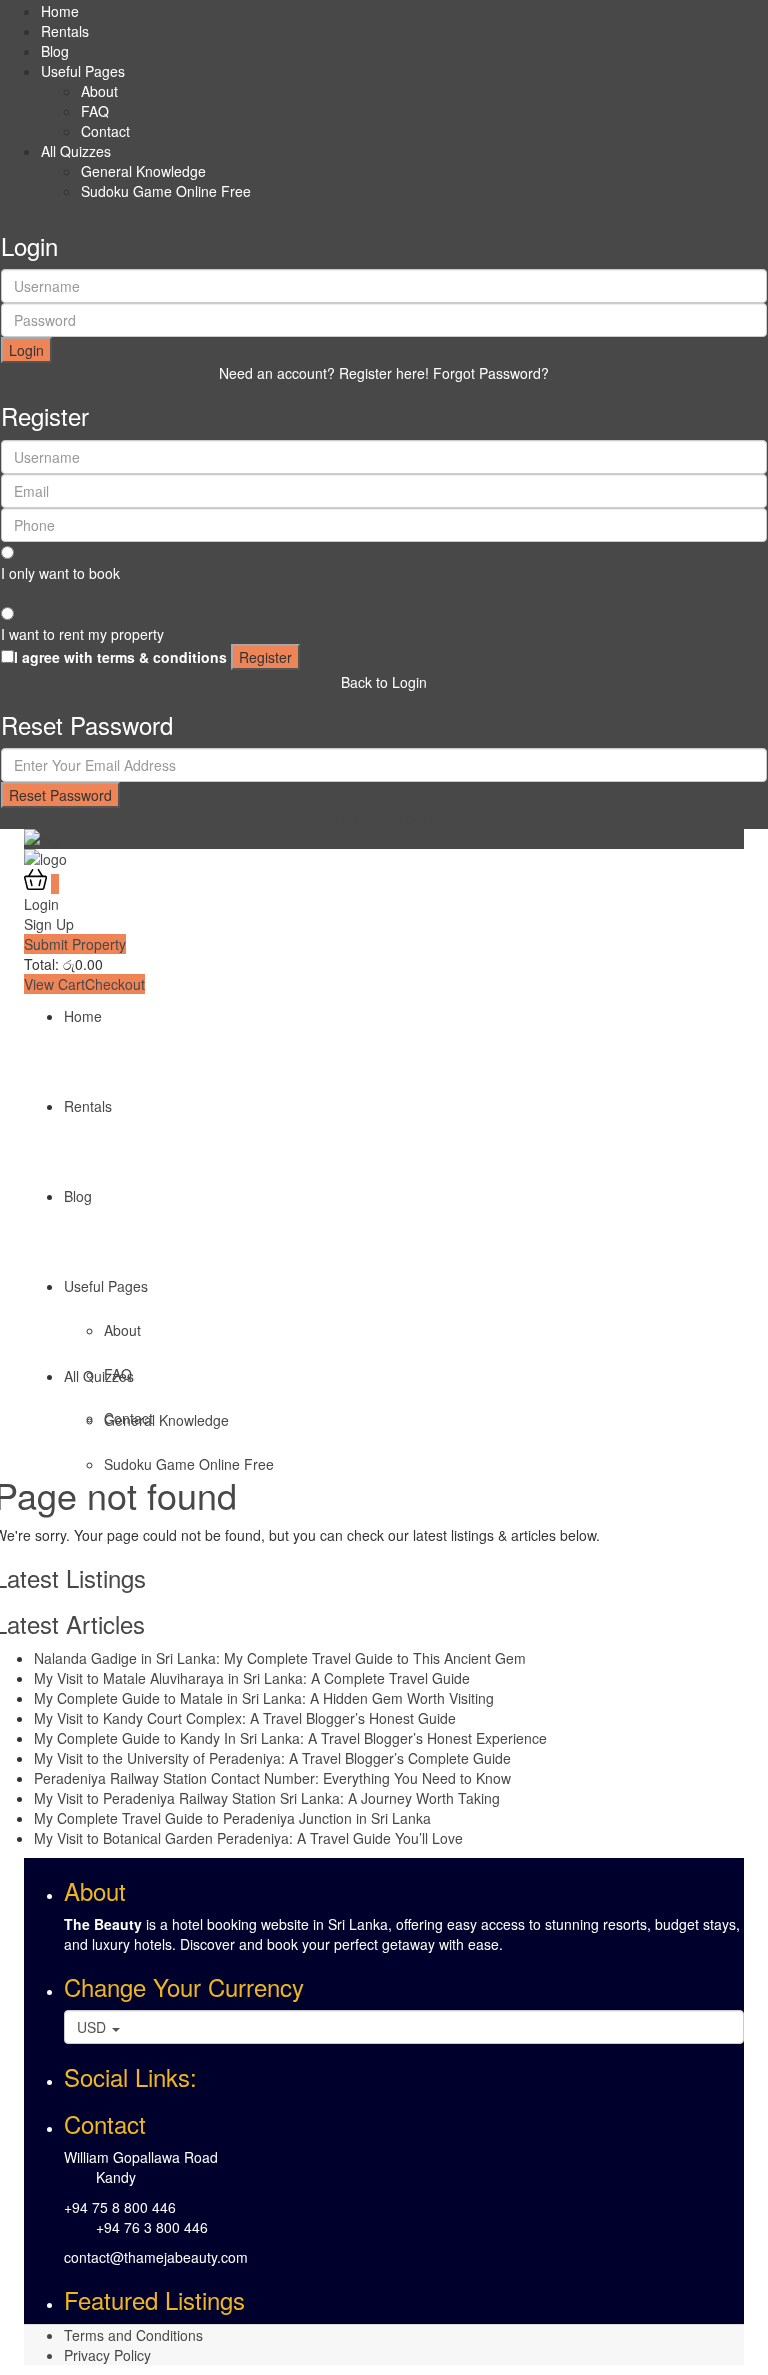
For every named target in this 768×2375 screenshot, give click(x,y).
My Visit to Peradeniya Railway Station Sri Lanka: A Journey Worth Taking (267, 1798)
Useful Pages (83, 71)
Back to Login (384, 682)
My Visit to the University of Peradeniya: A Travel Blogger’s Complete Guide (272, 1758)
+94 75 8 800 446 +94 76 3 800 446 (136, 2217)
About (99, 91)
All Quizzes (76, 151)
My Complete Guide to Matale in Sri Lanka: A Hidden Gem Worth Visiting (264, 1698)
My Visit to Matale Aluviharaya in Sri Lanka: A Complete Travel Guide (252, 1678)
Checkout (115, 984)
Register (265, 657)
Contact (105, 131)
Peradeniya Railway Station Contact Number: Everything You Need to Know (272, 1778)
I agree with (120, 657)
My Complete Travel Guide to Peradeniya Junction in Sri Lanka (232, 1818)
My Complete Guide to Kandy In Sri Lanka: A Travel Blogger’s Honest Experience (290, 1738)
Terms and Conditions (133, 2335)
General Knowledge (143, 171)
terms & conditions (162, 657)
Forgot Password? (491, 373)
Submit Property (75, 944)
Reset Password (60, 795)
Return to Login (384, 818)
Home (60, 11)
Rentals (65, 31)
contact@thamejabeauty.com (156, 2257)
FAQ (95, 111)
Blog (55, 51)
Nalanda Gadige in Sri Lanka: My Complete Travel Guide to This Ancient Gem (280, 1658)
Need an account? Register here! (324, 373)
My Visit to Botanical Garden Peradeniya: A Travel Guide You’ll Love (248, 1838)
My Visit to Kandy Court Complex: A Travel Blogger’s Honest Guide (245, 1718)
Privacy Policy (107, 2355)
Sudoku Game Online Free (166, 191)
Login (26, 350)
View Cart (54, 984)
